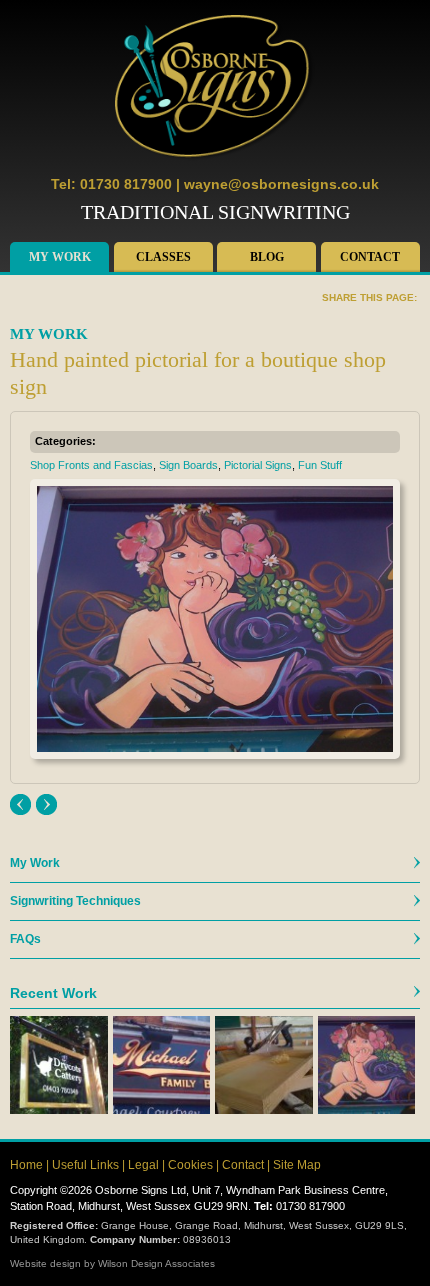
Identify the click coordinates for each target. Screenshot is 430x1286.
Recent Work (53, 993)
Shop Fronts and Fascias (91, 465)
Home (26, 1165)
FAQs (25, 939)
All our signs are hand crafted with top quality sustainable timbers (20, 804)
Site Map (297, 1165)
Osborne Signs (215, 88)
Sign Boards (188, 465)
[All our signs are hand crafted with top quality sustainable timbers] (264, 1065)
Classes (163, 257)
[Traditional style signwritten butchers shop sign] (162, 1065)
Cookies (190, 1165)
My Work (60, 257)
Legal (143, 1165)
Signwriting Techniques (75, 901)
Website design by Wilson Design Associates (112, 1263)
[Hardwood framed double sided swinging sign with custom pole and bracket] (59, 1065)
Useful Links (85, 1165)
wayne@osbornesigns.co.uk (281, 184)
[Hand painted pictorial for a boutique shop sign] (367, 1065)
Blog (267, 257)
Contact (370, 257)
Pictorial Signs (258, 465)
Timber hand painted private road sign (46, 804)
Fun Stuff (320, 465)
